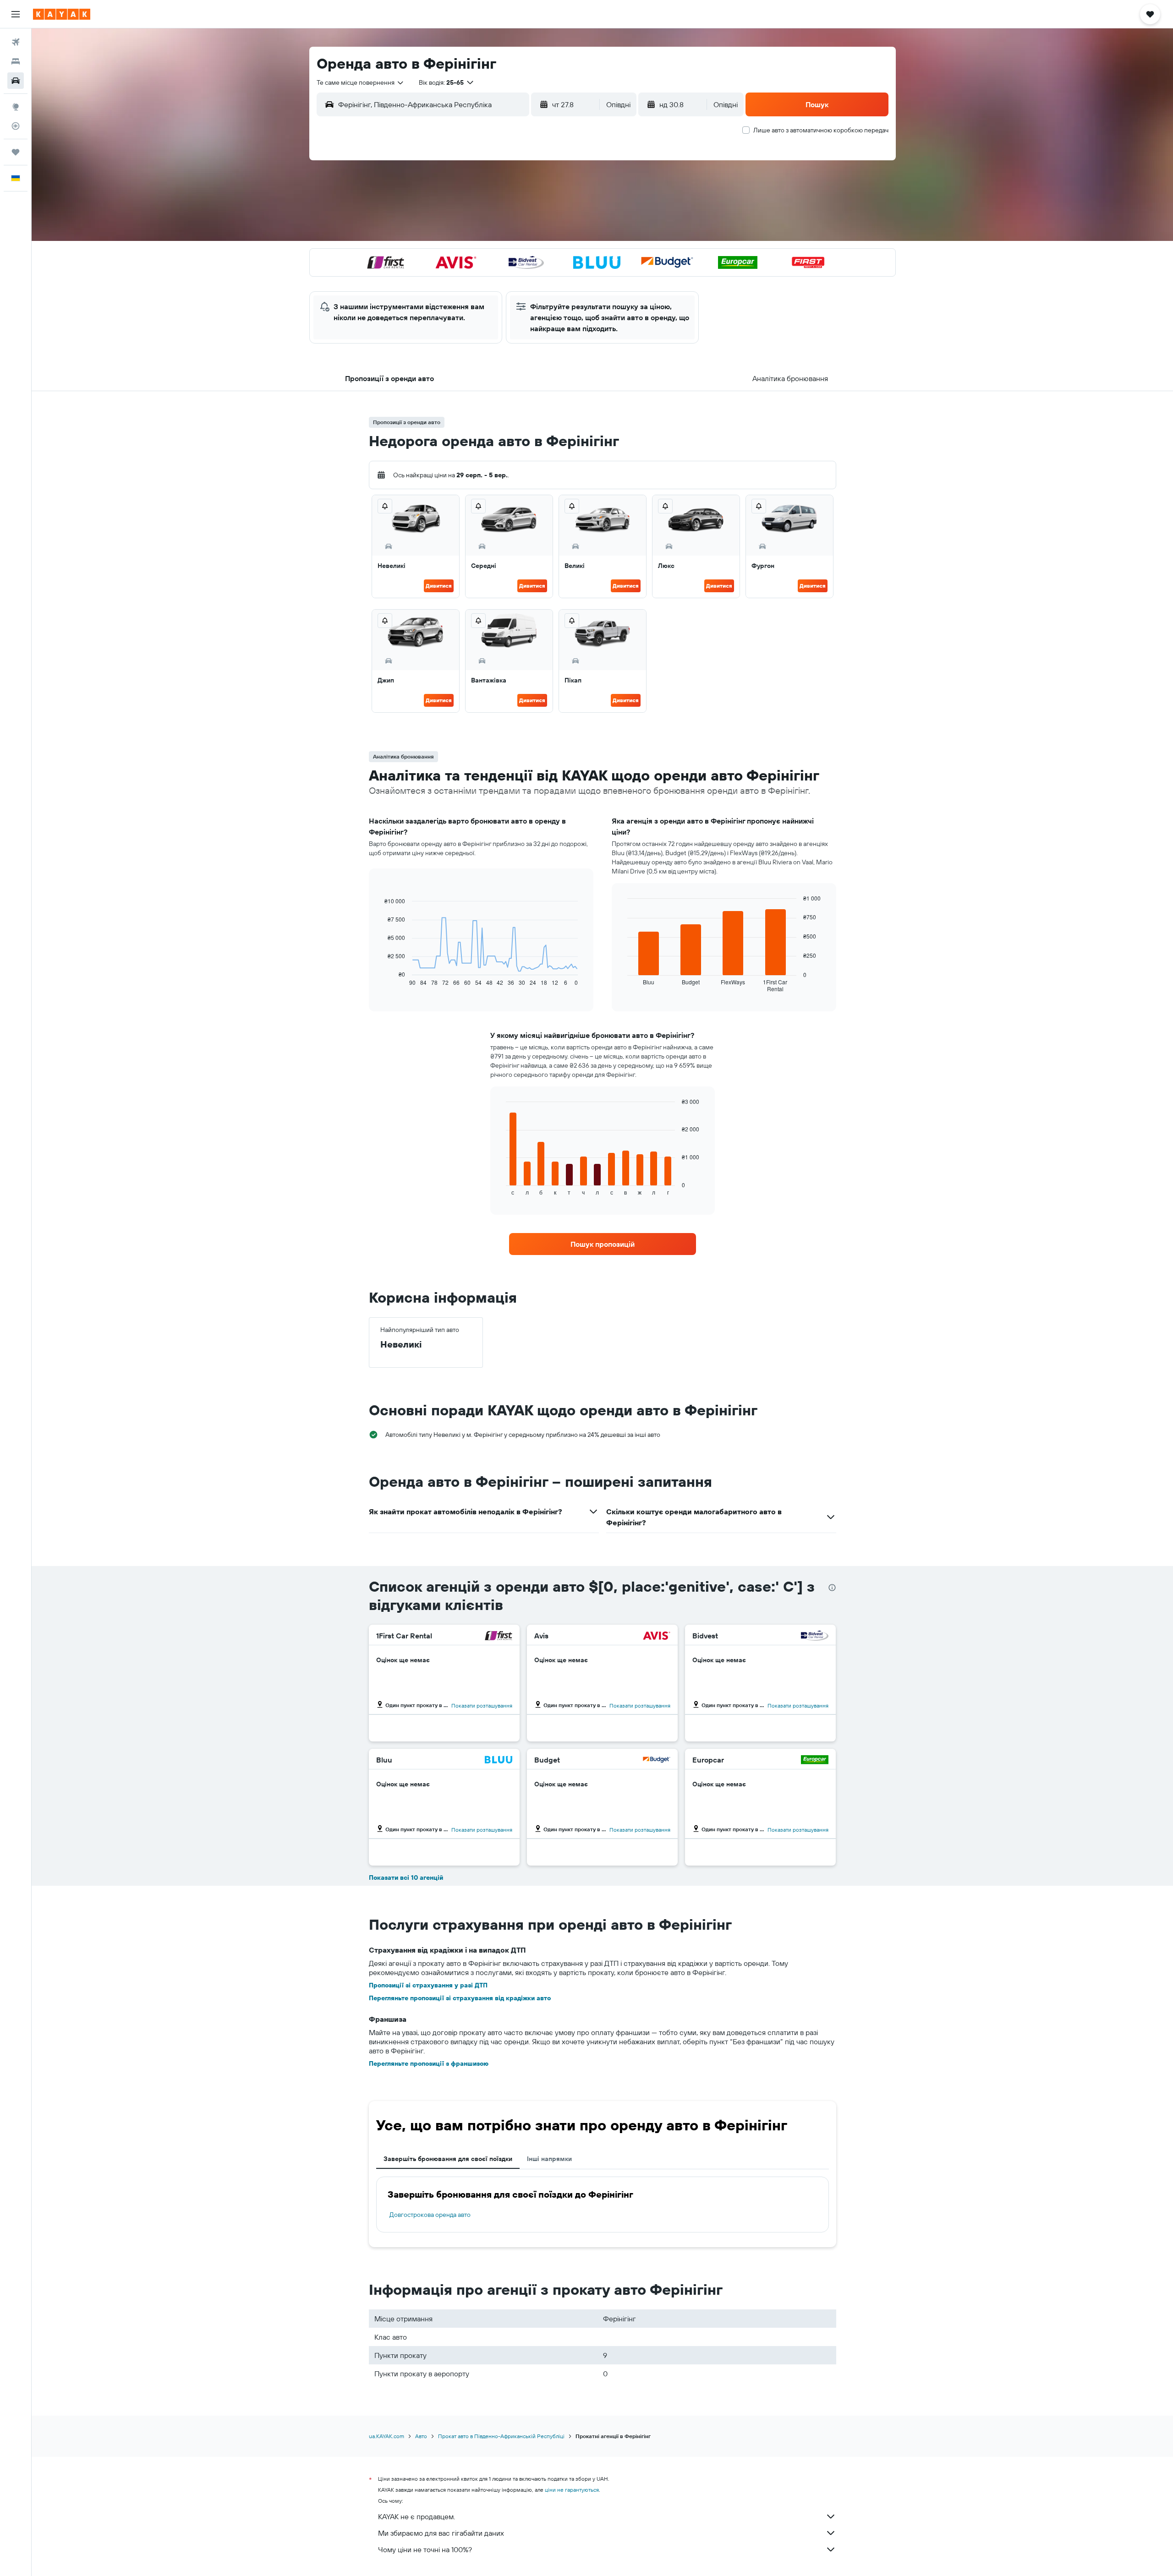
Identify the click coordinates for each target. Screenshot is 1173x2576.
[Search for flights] (16, 42)
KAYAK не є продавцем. (417, 2516)
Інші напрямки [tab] (549, 2159)
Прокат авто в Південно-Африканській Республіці (501, 2436)
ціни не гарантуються (572, 2490)
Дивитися (439, 586)
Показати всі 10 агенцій (406, 1877)
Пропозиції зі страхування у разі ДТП (428, 1985)
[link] (603, 1244)
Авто (421, 2436)
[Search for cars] (16, 81)
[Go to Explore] (16, 107)
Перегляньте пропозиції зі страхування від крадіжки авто (460, 1998)
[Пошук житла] (16, 61)
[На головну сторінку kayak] (62, 14)
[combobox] (361, 82)
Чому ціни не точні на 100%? (425, 2549)
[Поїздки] (16, 152)
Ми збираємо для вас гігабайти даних (441, 2533)
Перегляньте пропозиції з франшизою (429, 2063)
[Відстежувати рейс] (16, 126)
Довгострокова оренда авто (430, 2215)
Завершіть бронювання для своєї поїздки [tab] (448, 2159)
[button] (16, 14)
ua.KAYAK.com (386, 2436)
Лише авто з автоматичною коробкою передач (821, 130)
